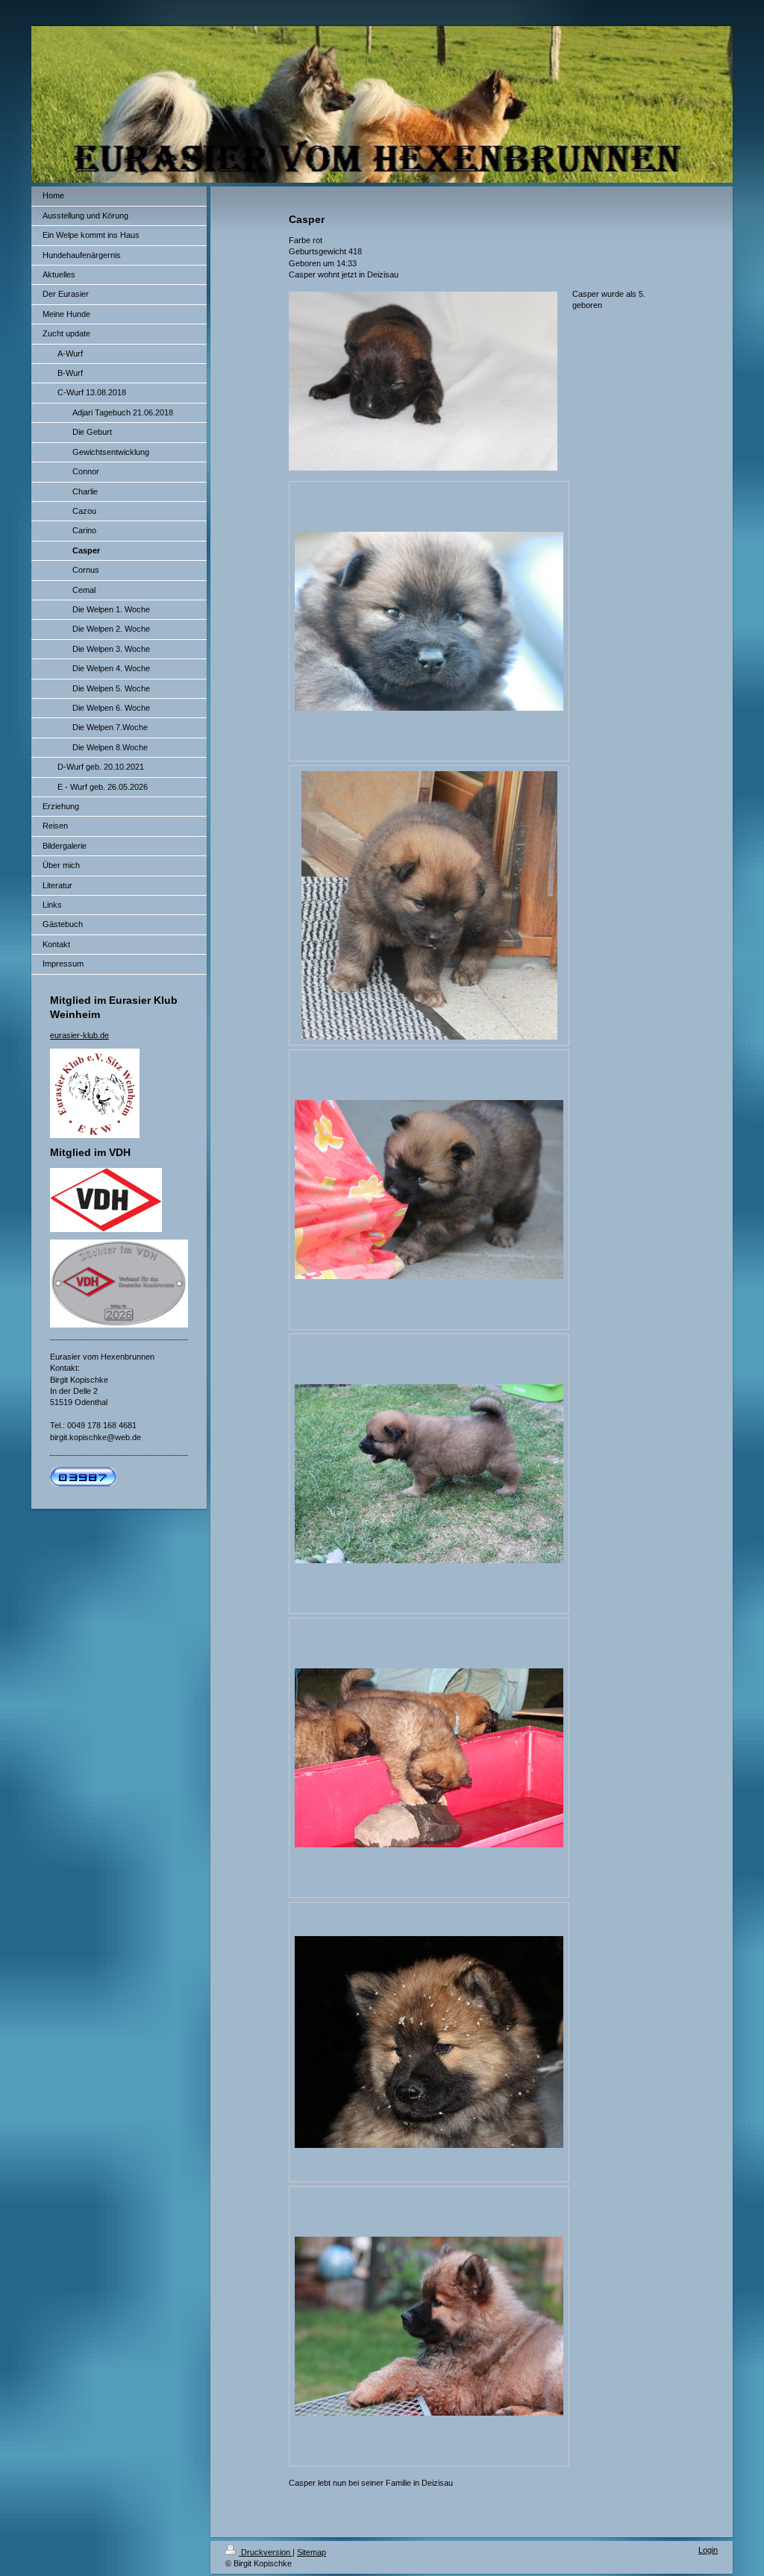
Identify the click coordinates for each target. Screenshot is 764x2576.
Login (708, 2550)
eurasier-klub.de (79, 1035)
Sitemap (311, 2552)
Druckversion (266, 2552)
